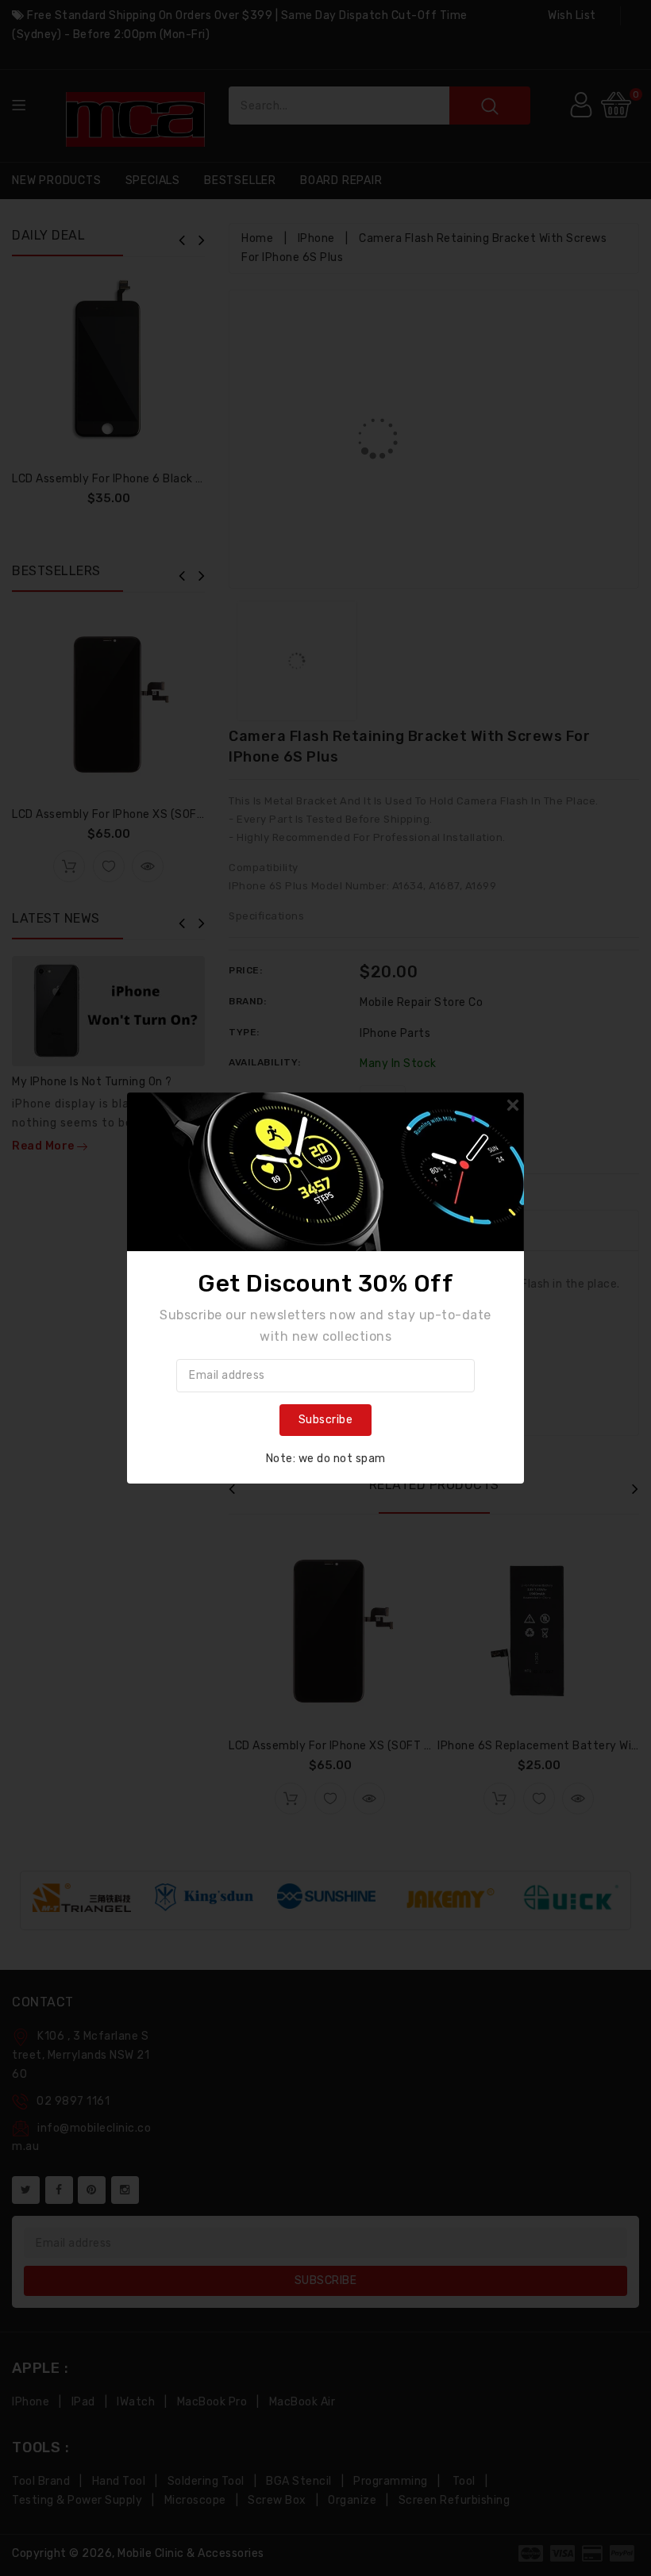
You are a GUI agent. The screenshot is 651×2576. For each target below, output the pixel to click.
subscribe (326, 1420)
